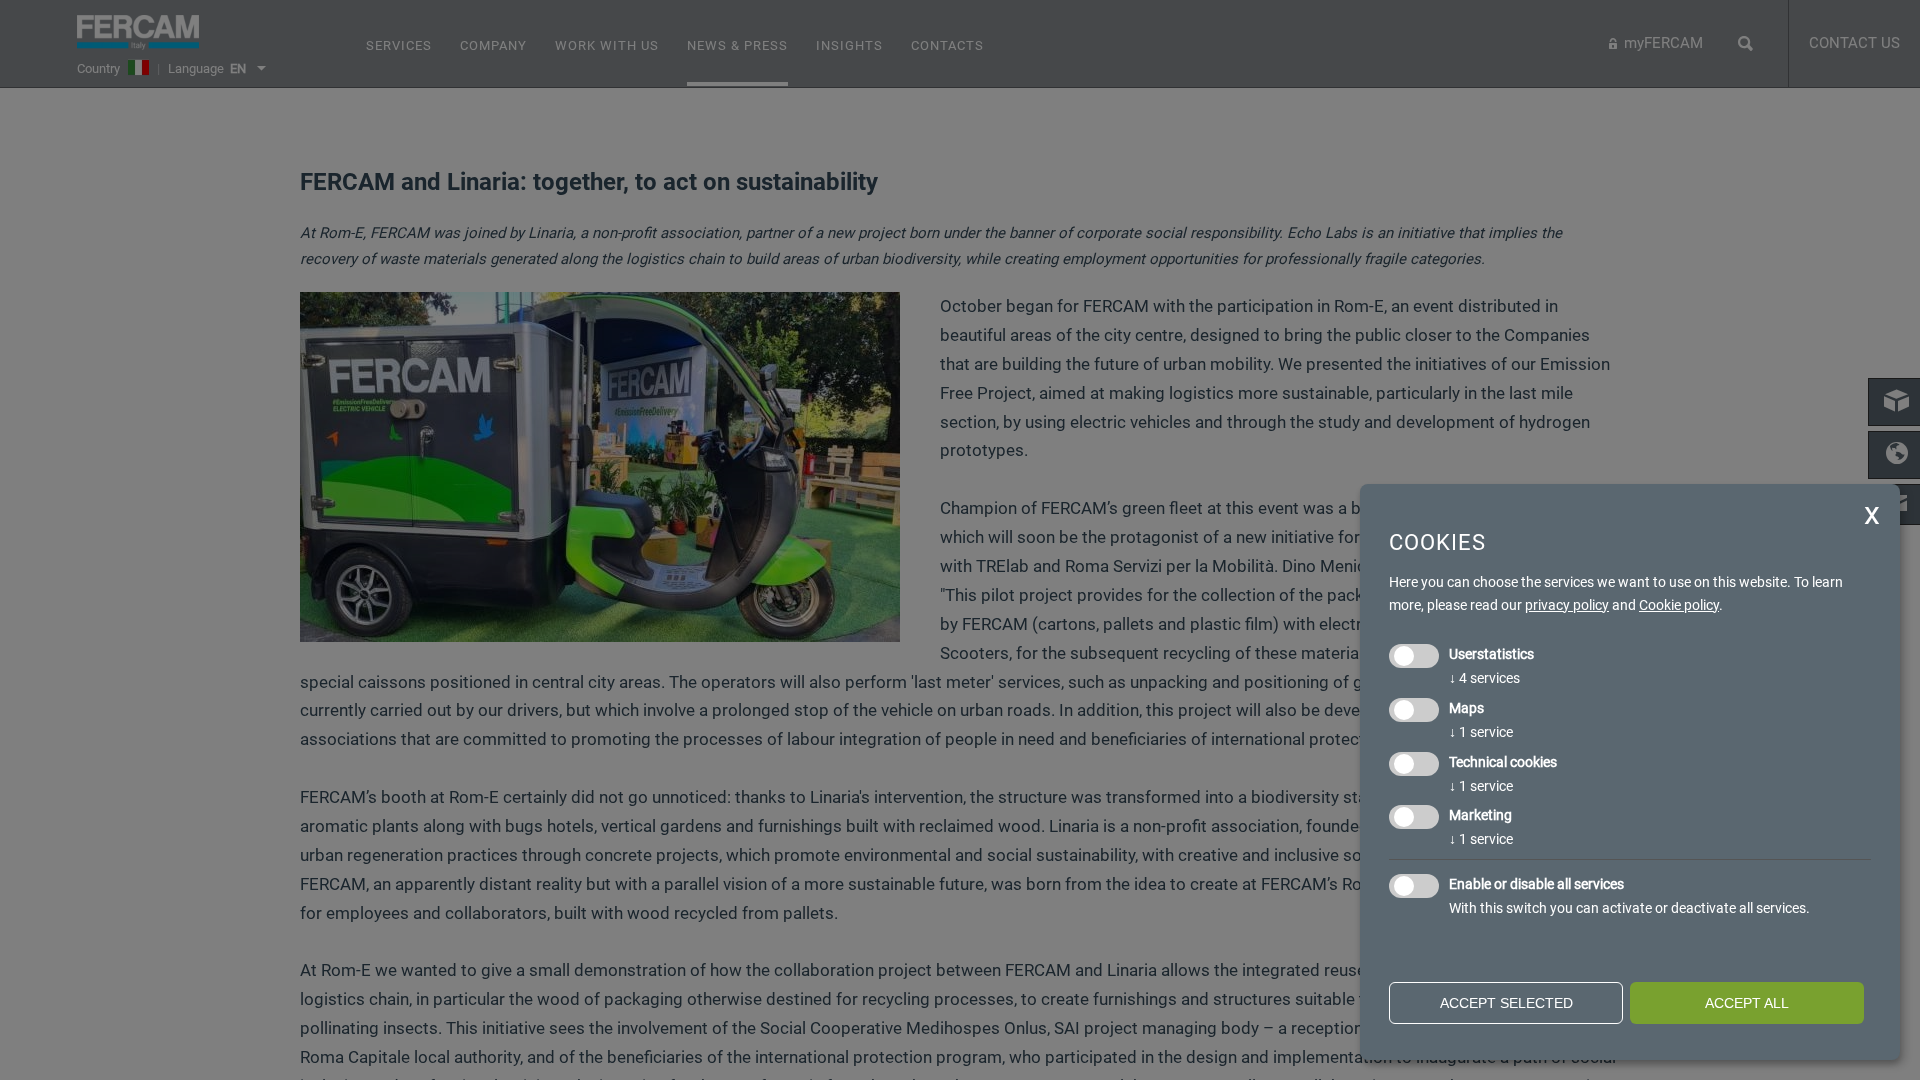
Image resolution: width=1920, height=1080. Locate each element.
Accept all (1747, 1003)
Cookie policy (1679, 605)
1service (1481, 732)
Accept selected (1506, 1003)
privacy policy (1567, 605)
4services (1484, 678)
